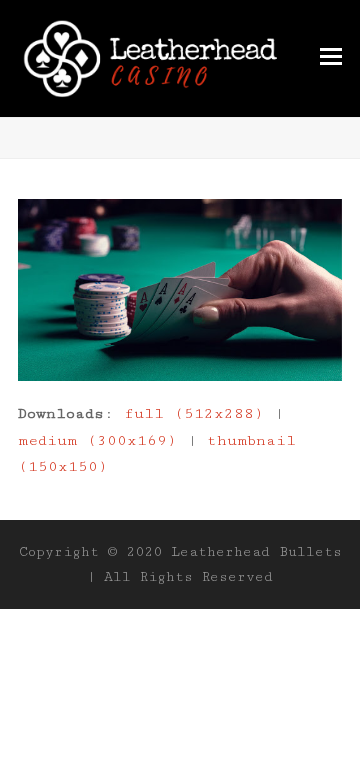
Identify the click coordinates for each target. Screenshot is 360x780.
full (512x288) (194, 413)
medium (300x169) (97, 440)
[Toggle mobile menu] (331, 58)
